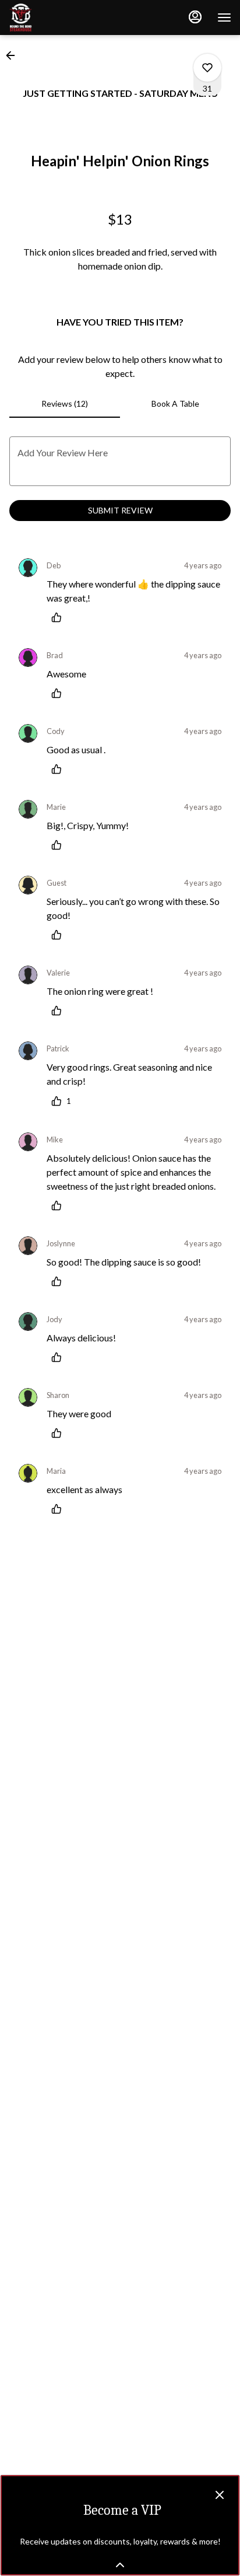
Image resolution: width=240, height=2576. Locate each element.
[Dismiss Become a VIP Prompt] (220, 2495)
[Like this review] (59, 617)
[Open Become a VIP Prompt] (120, 2565)
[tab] (65, 404)
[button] (14, 55)
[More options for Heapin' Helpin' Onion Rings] (207, 68)
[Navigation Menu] (224, 18)
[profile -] (195, 17)
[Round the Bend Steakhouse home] (61, 18)
